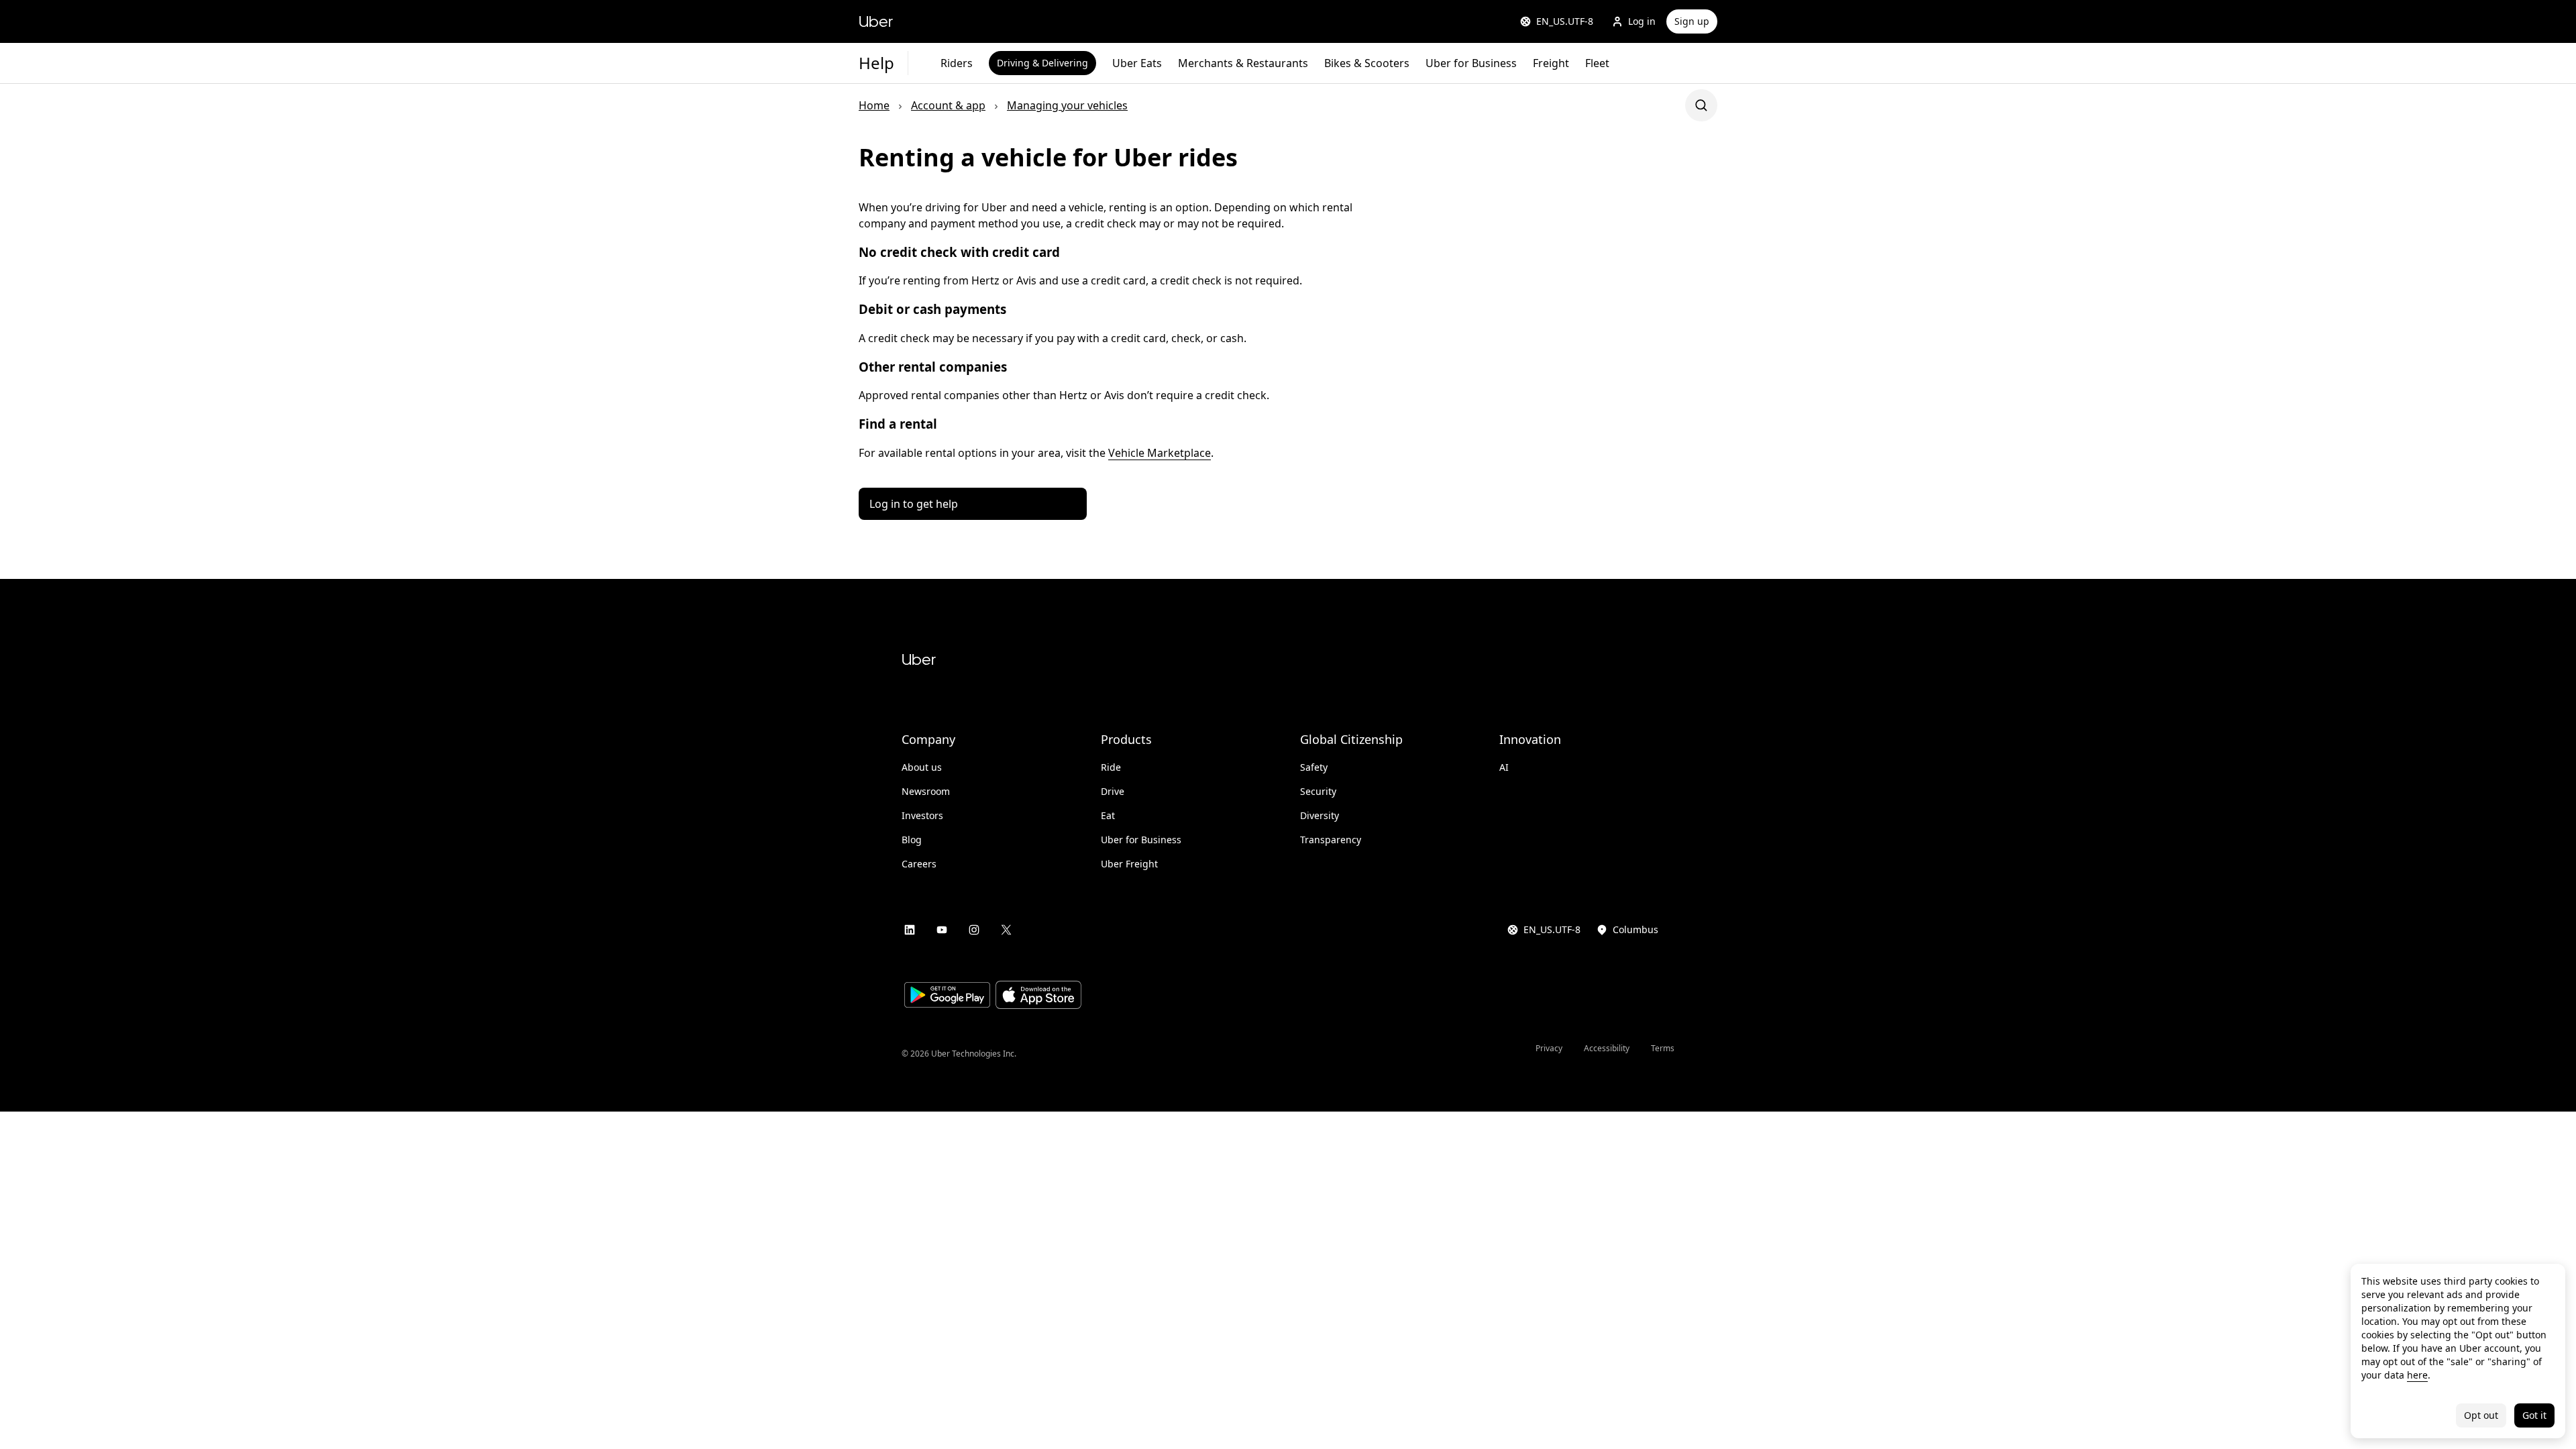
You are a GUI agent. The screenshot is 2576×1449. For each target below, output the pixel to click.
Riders (957, 63)
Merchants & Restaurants (1243, 63)
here (2417, 1375)
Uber (876, 21)
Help (876, 63)
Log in (1642, 21)
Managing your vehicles (1067, 105)
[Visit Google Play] (947, 997)
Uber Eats (1137, 63)
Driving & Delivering (1042, 63)
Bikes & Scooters (1367, 63)
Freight (1551, 63)
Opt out (2481, 1415)
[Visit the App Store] (1038, 997)
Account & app (948, 105)
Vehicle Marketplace (1160, 453)
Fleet (1597, 63)
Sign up (1692, 21)
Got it (2534, 1415)
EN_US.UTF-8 (1565, 21)
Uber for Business (1471, 63)
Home (874, 105)
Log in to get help (914, 504)
